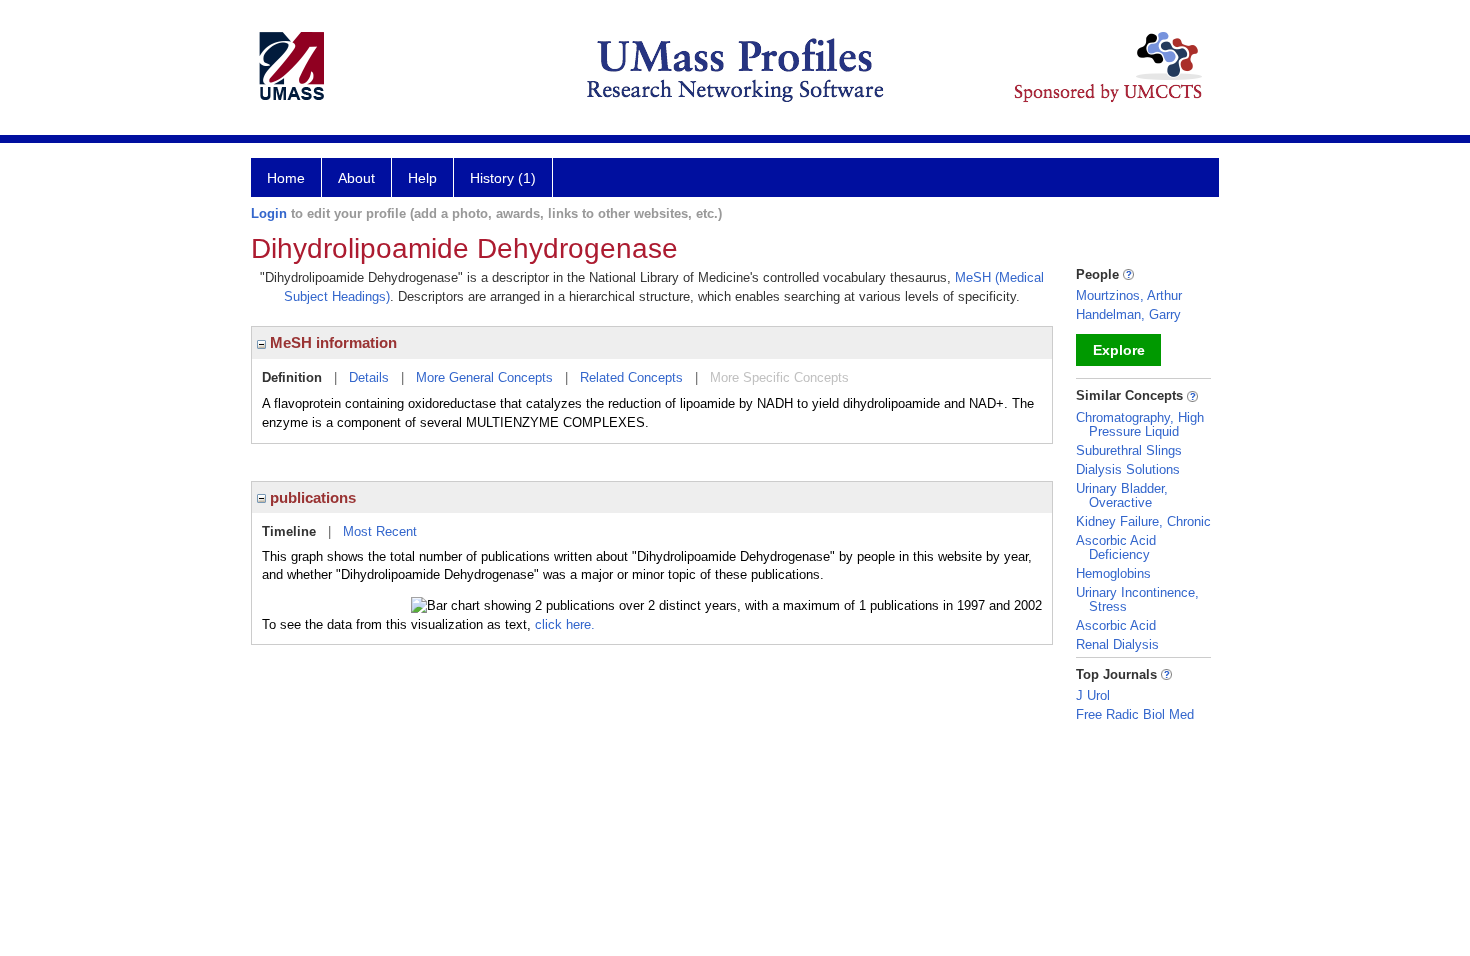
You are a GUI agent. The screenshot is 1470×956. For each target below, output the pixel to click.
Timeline (289, 531)
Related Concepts (631, 377)
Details (369, 377)
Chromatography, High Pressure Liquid (1140, 424)
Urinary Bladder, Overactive (1122, 495)
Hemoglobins (1113, 573)
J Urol (1093, 695)
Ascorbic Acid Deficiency (1116, 547)
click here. (565, 624)
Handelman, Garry (1128, 314)
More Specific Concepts (779, 377)
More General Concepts (484, 377)
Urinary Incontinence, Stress (1137, 599)
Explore (1119, 350)
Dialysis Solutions (1128, 469)
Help (422, 178)
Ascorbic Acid (1116, 625)
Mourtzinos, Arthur (1129, 295)
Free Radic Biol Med (1135, 714)
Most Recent (380, 531)
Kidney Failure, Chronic (1143, 521)
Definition (292, 377)
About (356, 178)
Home (286, 178)
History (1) (503, 178)
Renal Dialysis (1117, 644)
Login (269, 213)
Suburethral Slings (1129, 450)
